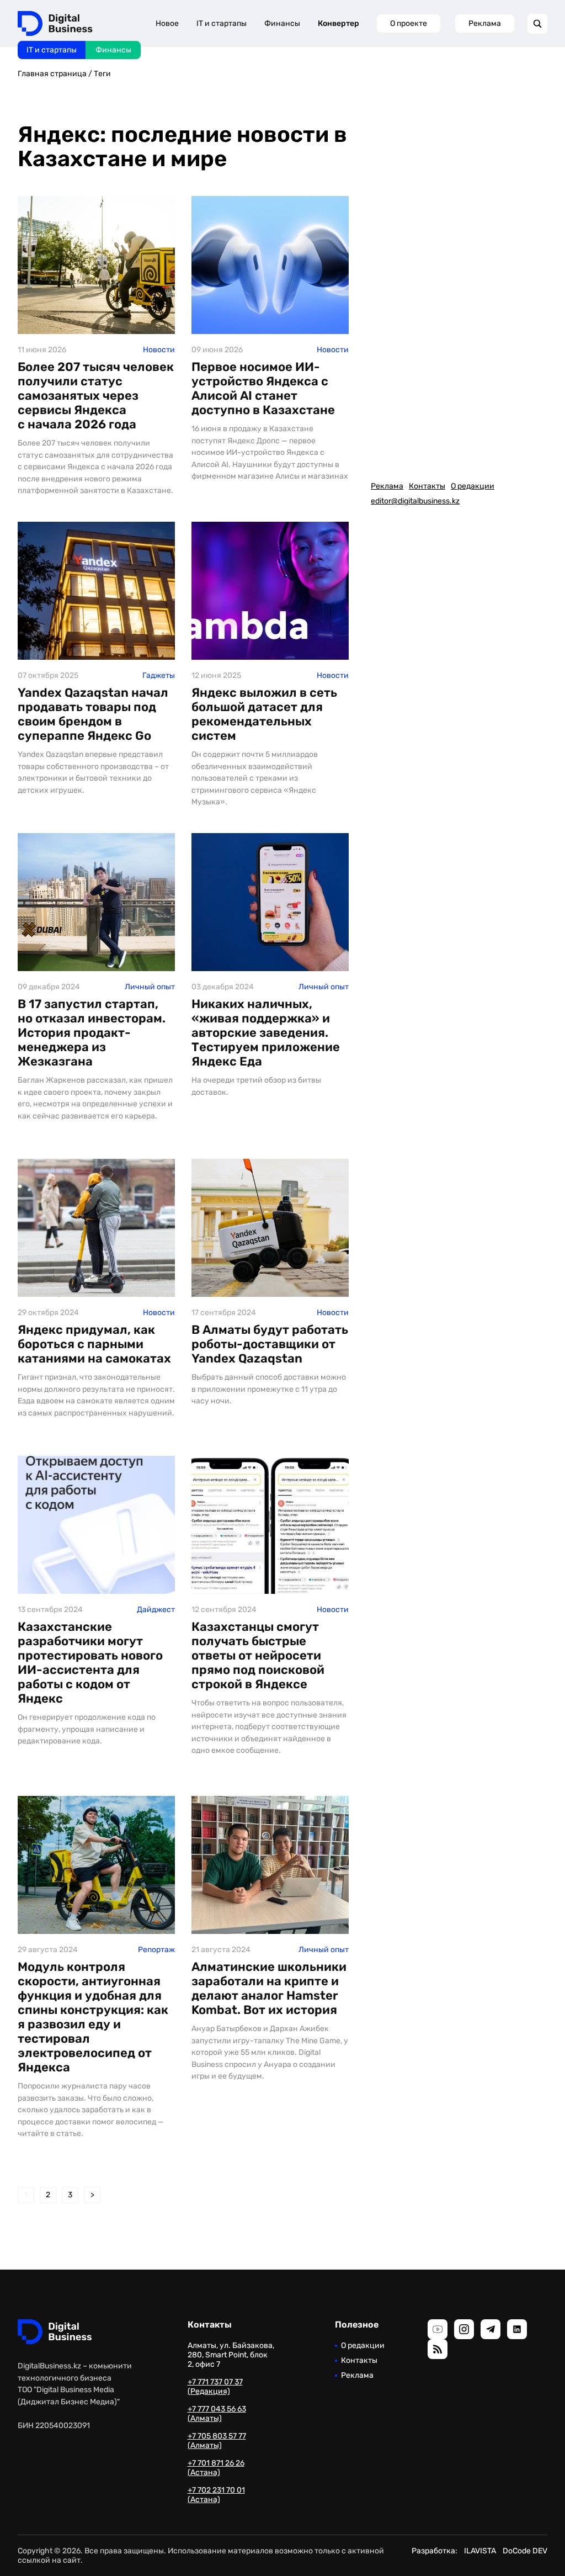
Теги (102, 74)
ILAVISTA (480, 2551)
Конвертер (339, 23)
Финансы (113, 50)
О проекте (409, 23)
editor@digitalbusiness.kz (415, 501)
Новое (167, 23)
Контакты (427, 486)
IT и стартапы (52, 50)
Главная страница (52, 74)
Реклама (485, 23)
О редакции (473, 486)
